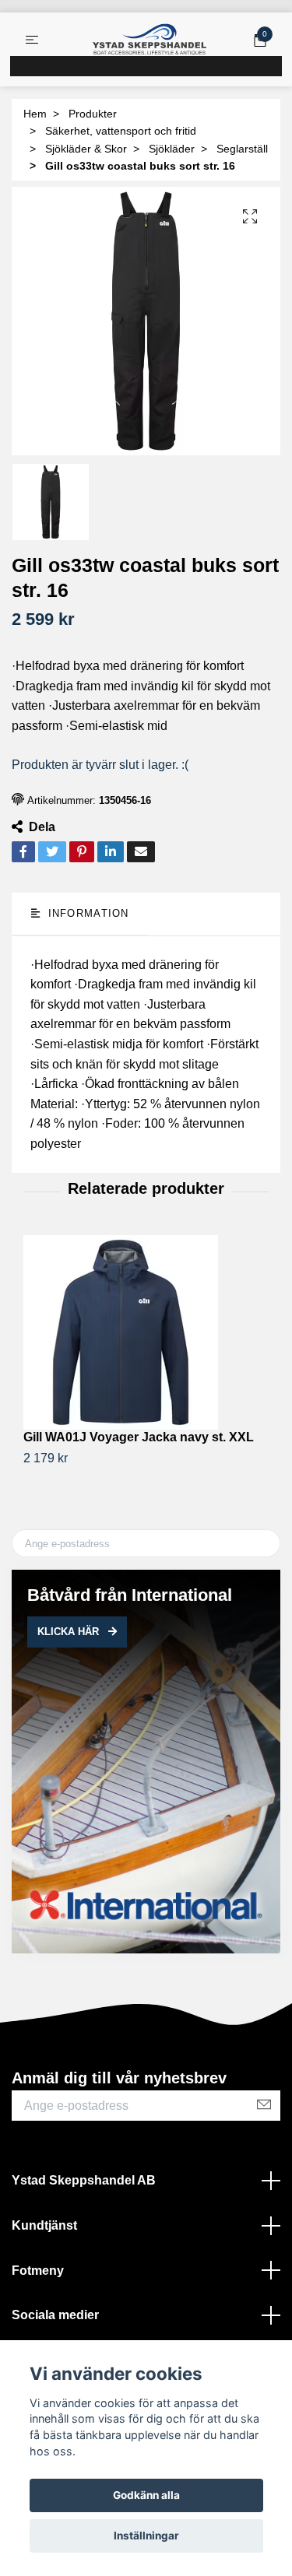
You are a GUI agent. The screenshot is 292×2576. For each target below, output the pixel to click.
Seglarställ (242, 149)
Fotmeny (38, 2271)
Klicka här (70, 1632)
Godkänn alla (146, 2495)
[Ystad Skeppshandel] (150, 40)
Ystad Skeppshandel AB (84, 2180)
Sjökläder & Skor (86, 149)
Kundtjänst (44, 2225)
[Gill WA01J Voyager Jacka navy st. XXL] (146, 1332)
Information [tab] (86, 913)
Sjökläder (172, 149)
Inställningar (146, 2536)
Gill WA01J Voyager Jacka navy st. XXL (139, 1437)
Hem (35, 114)
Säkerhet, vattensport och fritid (121, 131)
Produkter (93, 114)
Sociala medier (55, 2315)
